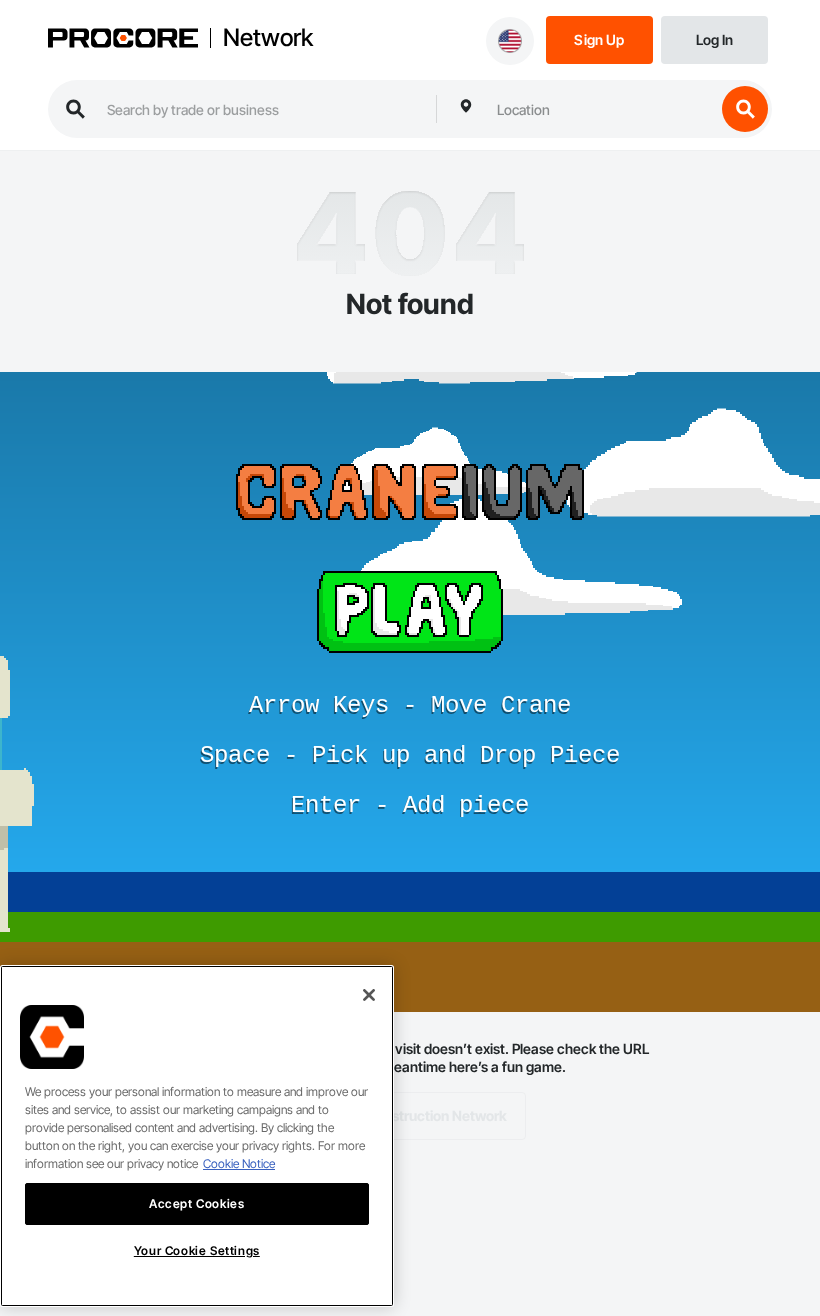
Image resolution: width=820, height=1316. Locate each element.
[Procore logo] (123, 40)
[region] (197, 1136)
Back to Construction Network (410, 1115)
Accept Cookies (196, 1203)
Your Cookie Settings (197, 1250)
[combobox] (601, 109)
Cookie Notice (239, 1163)
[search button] (745, 109)
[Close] (369, 995)
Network (268, 38)
